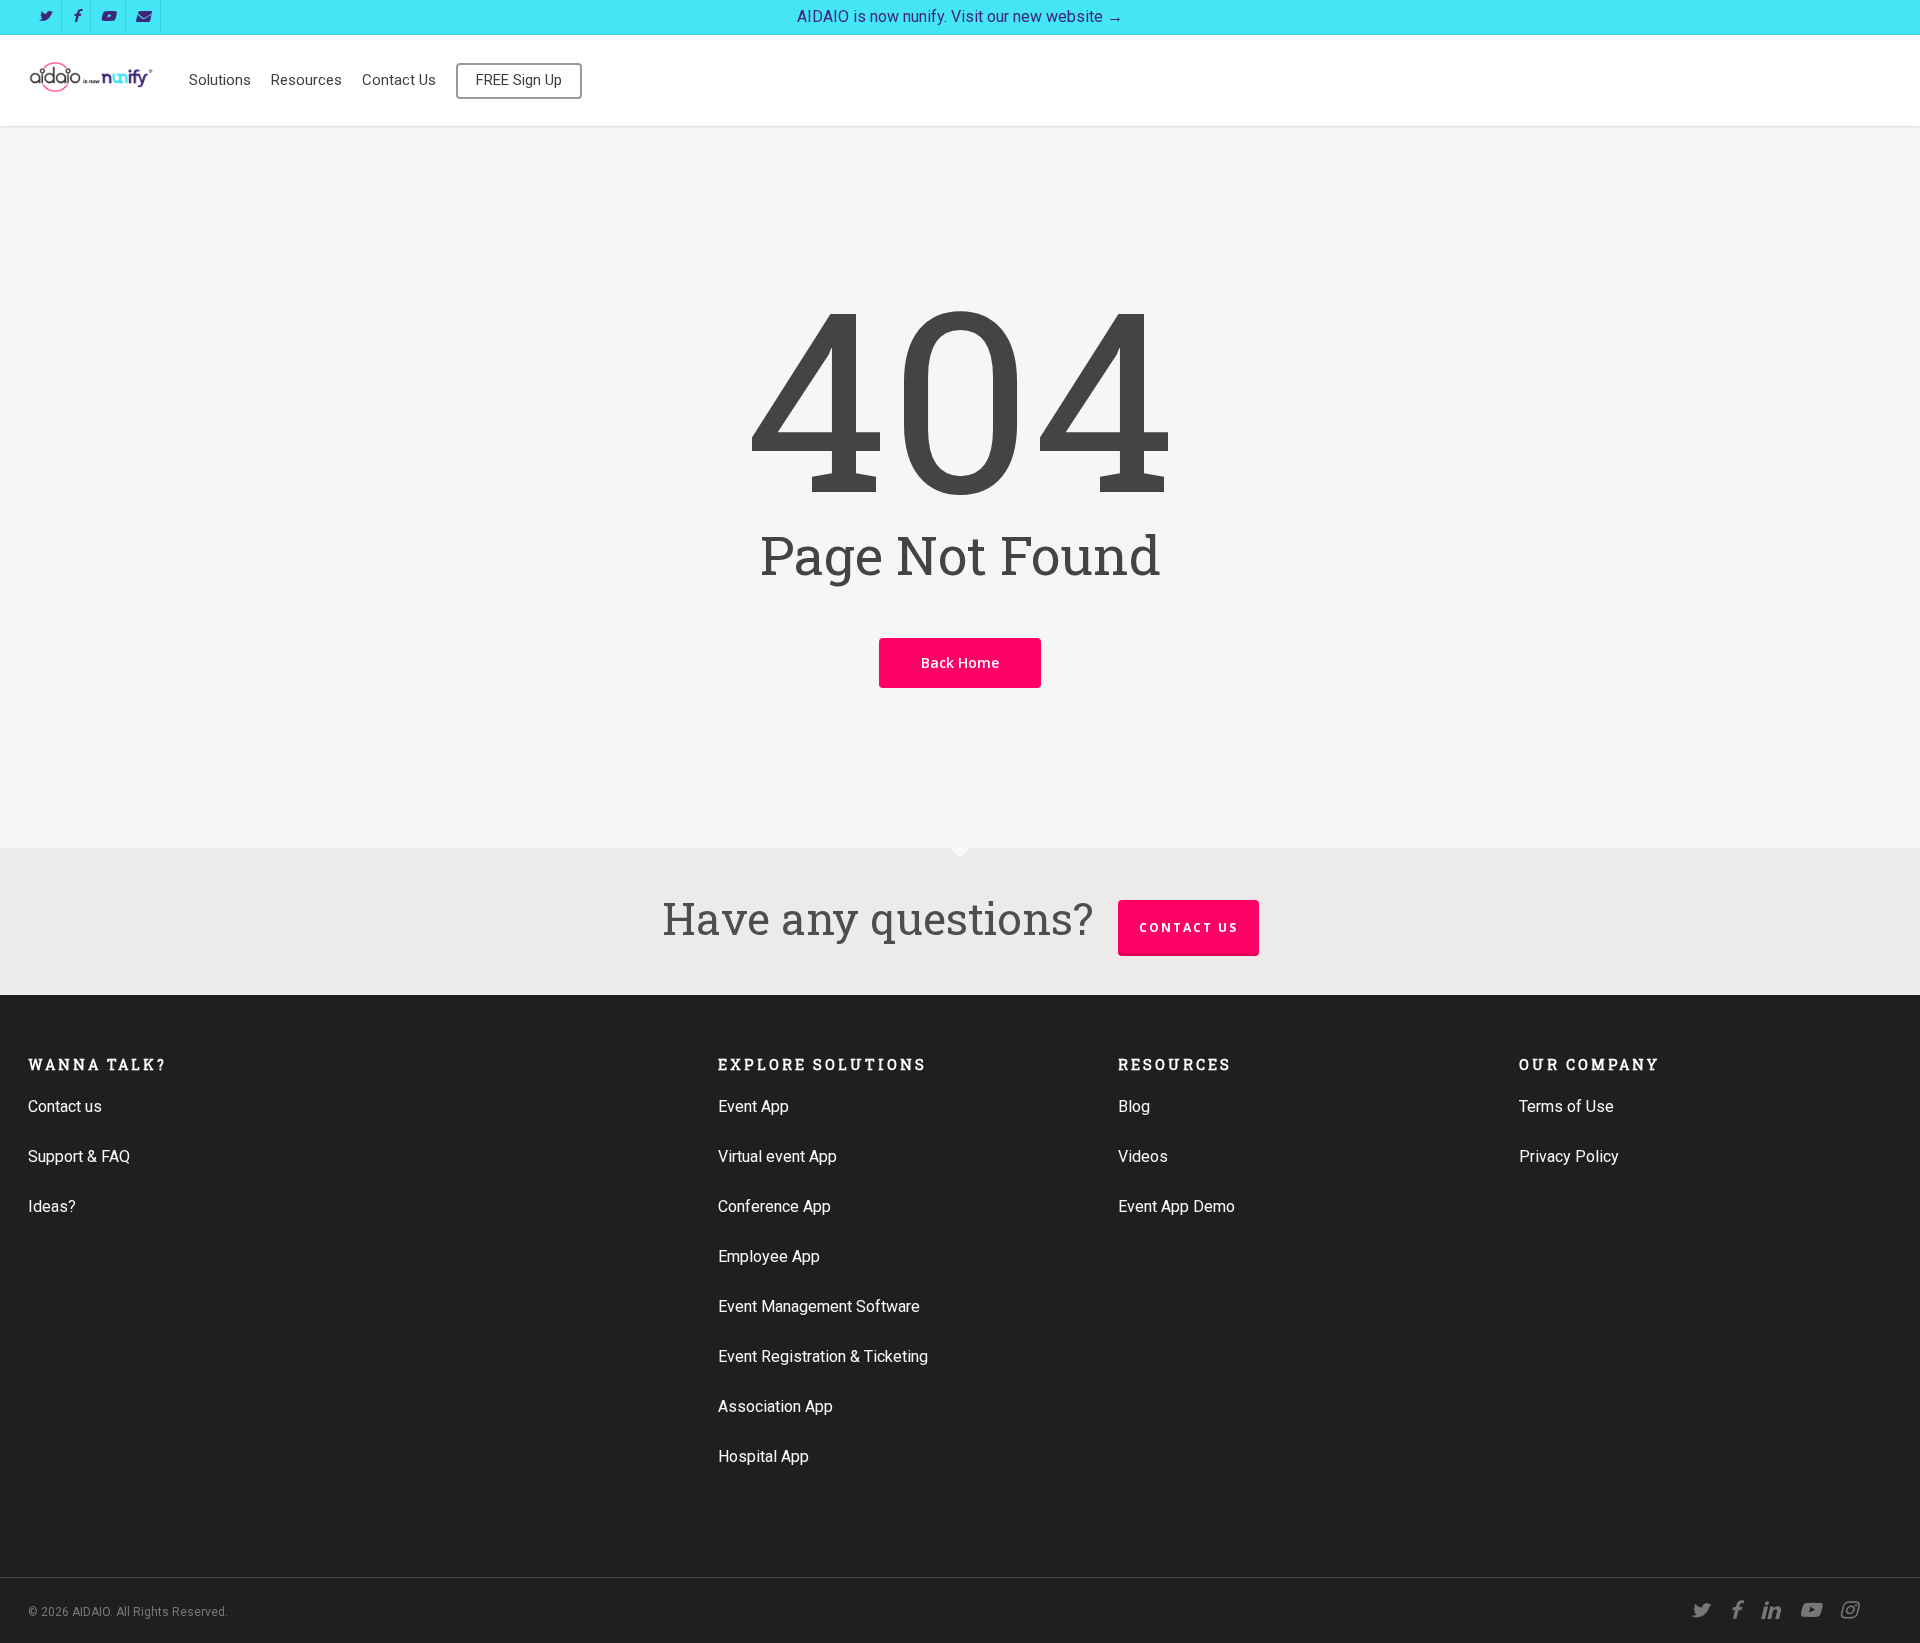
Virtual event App (777, 1156)
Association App (775, 1406)
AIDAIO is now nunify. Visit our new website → (960, 16)
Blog (1134, 1106)
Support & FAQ (79, 1156)
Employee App (769, 1256)
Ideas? (52, 1206)
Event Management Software (819, 1306)
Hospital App (763, 1456)
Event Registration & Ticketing (823, 1356)
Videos (1143, 1156)
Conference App (774, 1206)
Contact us (1188, 927)
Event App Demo (1176, 1206)
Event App (753, 1106)
